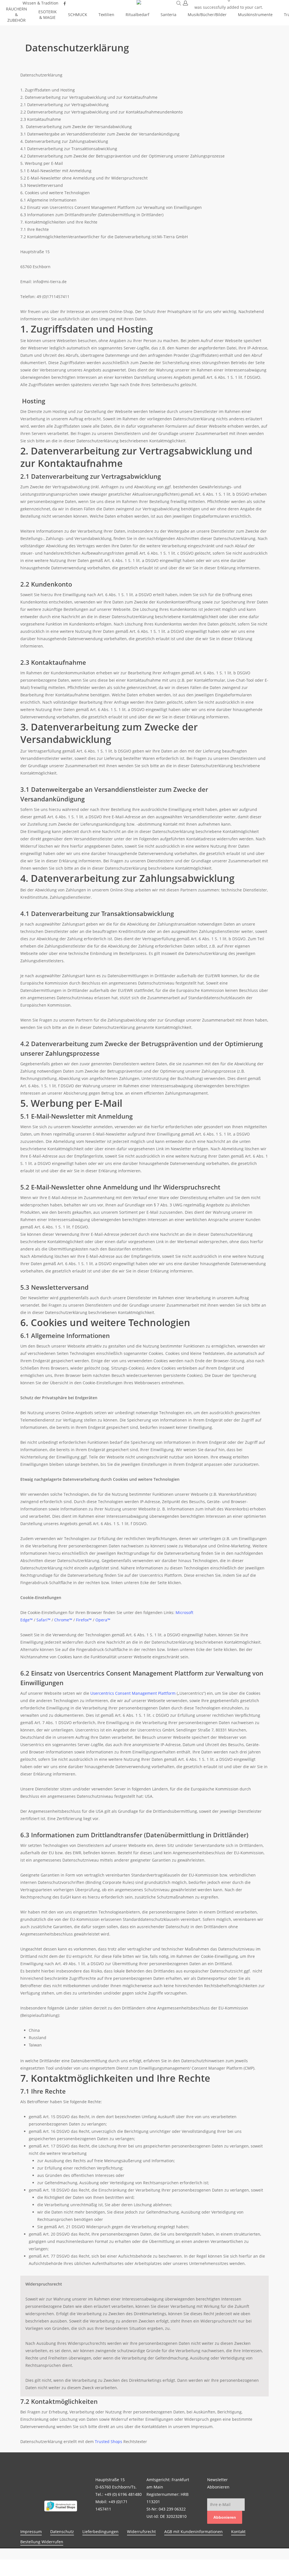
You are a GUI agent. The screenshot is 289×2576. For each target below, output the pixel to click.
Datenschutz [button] (62, 2532)
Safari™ (43, 1620)
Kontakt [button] (238, 2532)
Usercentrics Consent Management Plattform (133, 1693)
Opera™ (103, 1620)
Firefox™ (84, 1620)
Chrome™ (63, 1620)
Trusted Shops (109, 2441)
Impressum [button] (31, 2532)
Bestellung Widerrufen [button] (42, 2542)
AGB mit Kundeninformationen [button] (193, 2532)
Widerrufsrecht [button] (141, 2532)
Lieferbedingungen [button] (100, 2532)
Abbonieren (225, 2517)
